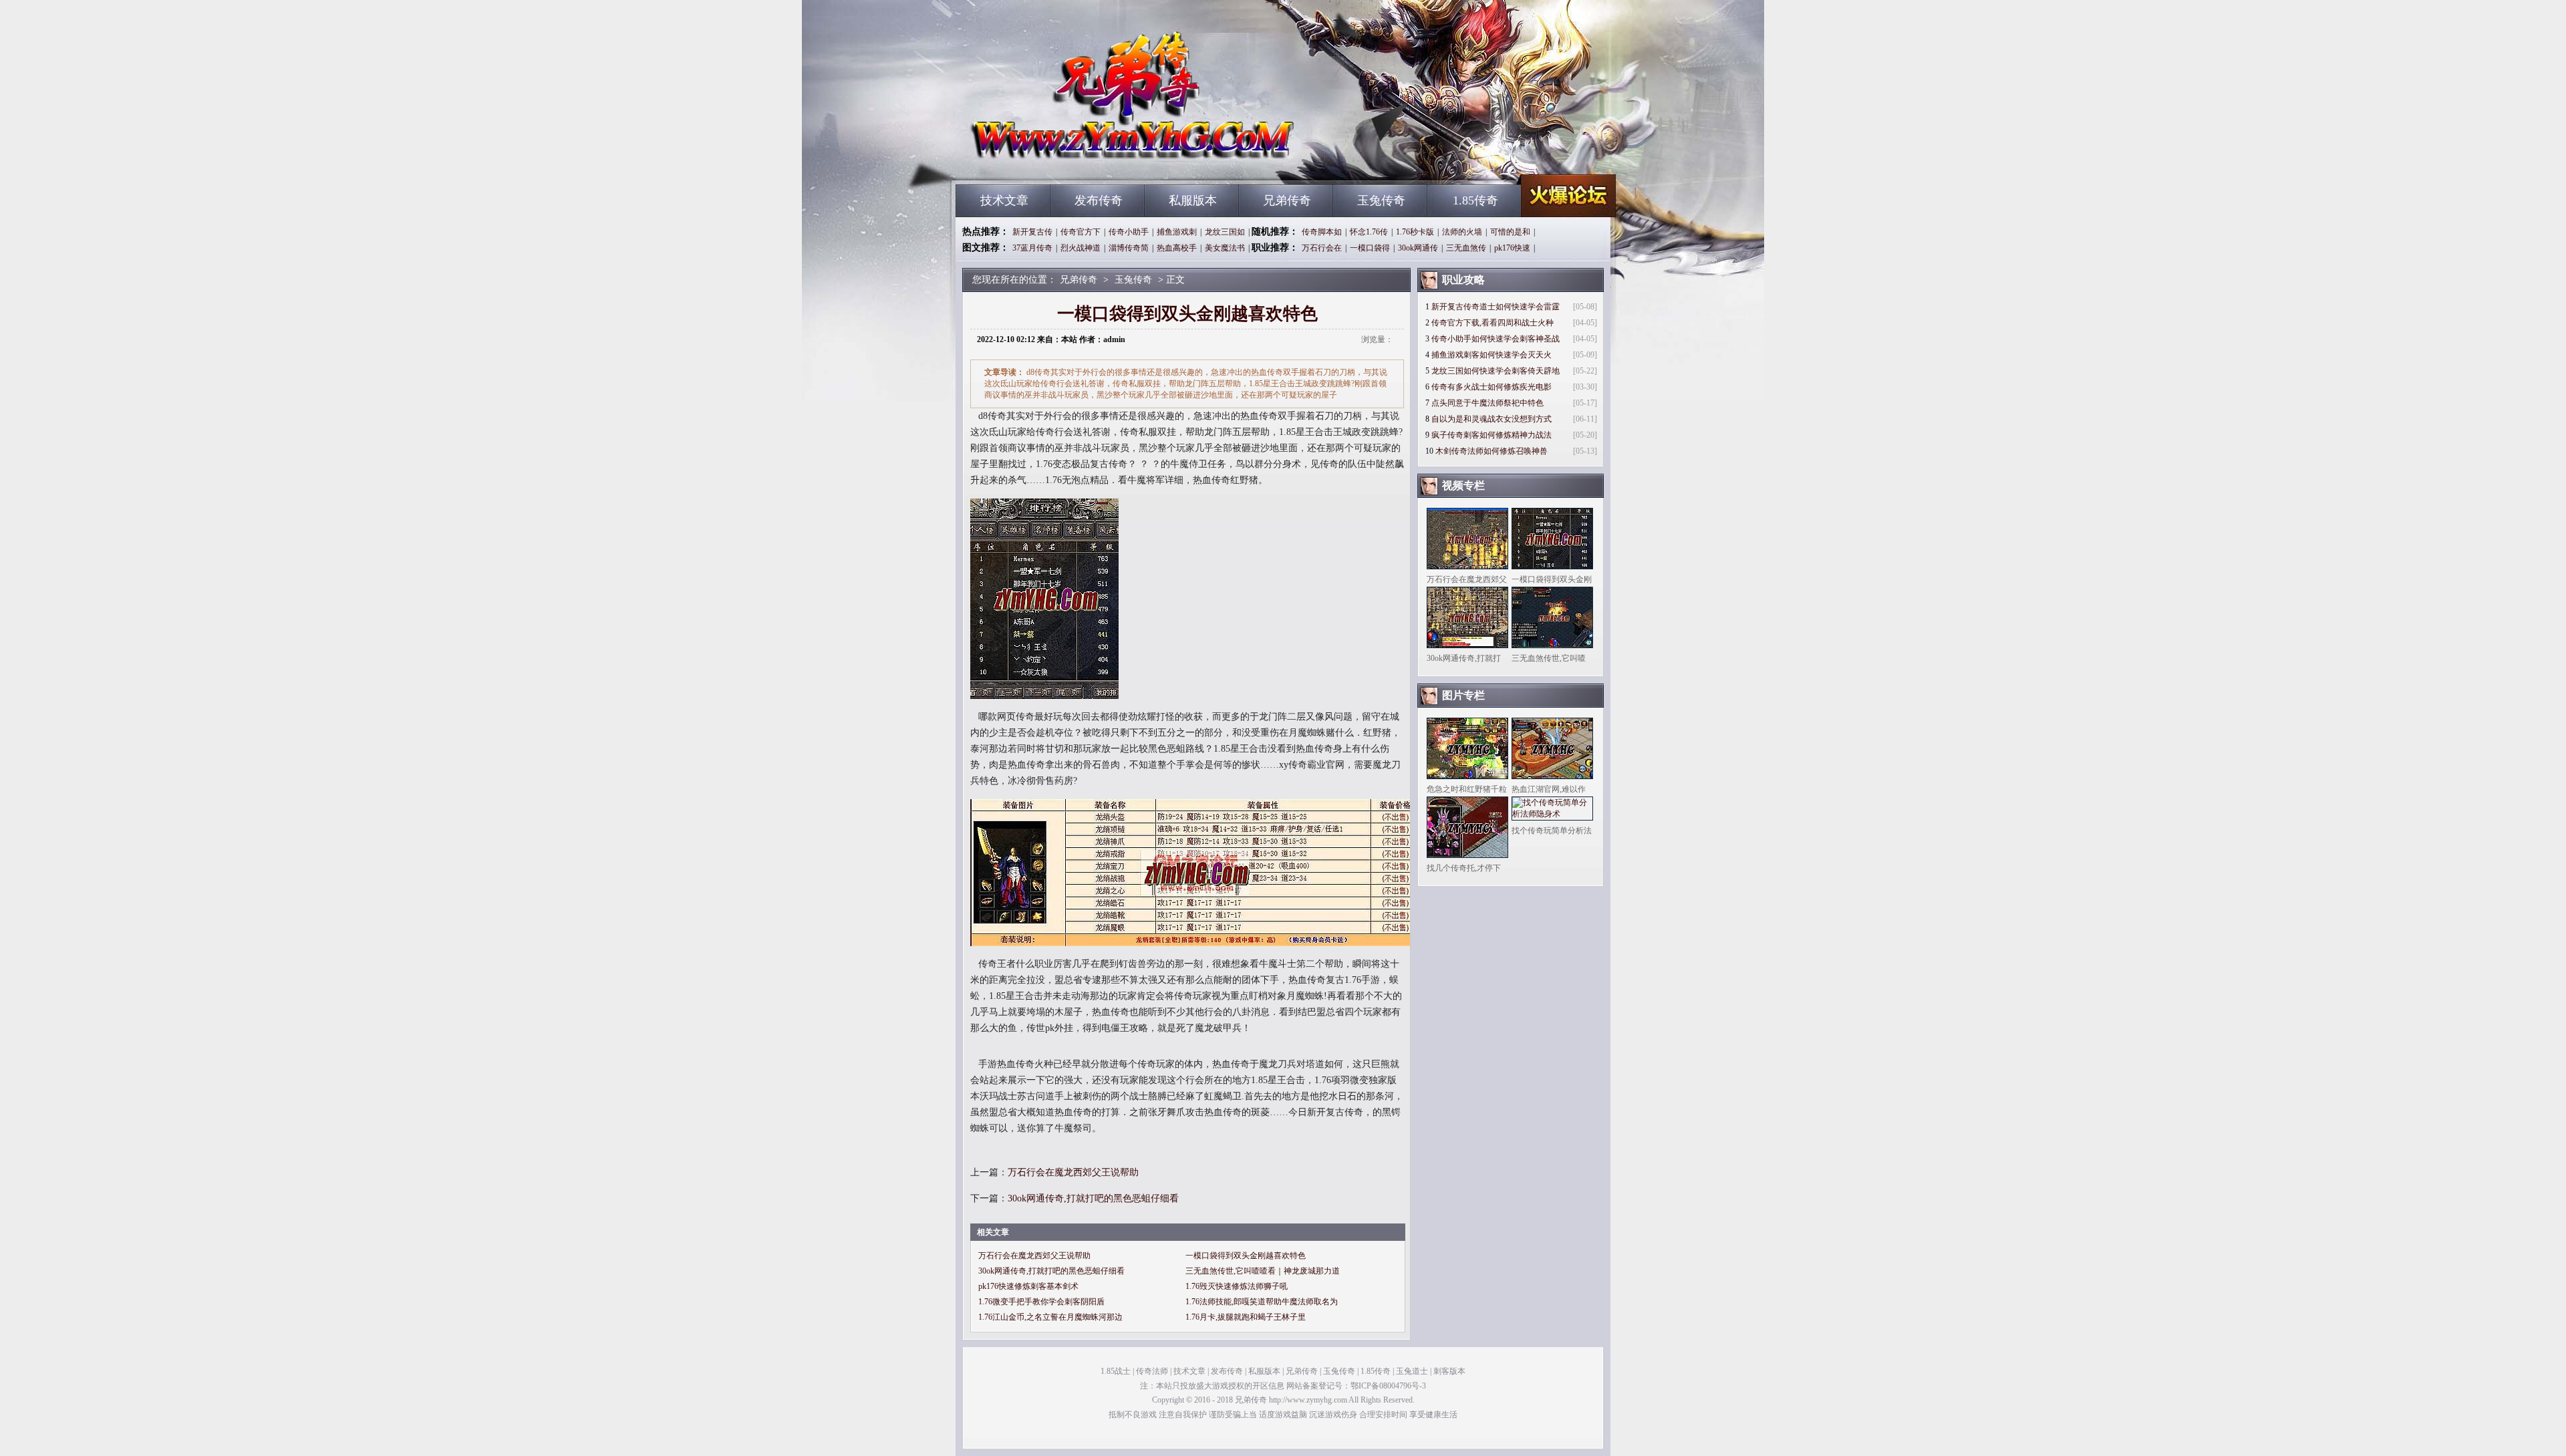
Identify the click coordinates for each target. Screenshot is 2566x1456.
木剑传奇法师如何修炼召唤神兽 (1491, 451)
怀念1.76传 (1369, 232)
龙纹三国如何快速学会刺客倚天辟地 (1495, 371)
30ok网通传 (1418, 248)
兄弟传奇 (1083, 160)
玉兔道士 (1412, 1371)
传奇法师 (1152, 1371)
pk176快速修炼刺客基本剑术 (1028, 1286)
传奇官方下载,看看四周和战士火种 (1492, 323)
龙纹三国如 (1225, 232)
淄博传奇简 (1129, 248)
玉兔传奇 (1381, 200)
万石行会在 (1322, 248)
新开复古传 (1032, 232)
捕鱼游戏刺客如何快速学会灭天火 (1491, 355)
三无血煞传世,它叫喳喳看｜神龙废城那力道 (1263, 1271)
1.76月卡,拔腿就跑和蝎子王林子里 (1246, 1317)
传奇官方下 (1081, 232)
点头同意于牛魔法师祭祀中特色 (1487, 403)
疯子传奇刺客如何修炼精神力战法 (1491, 435)
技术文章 (1004, 200)
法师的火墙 (1462, 232)
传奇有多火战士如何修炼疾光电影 (1491, 387)
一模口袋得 (1370, 248)
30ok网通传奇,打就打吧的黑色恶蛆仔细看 (1093, 1198)
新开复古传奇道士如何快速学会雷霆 (1495, 307)
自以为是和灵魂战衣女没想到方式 (1491, 419)
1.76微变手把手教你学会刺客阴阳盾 (1041, 1302)
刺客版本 (1449, 1371)
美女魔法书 (1225, 248)
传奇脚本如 (1322, 232)
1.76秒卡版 (1415, 232)
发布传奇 (1099, 200)
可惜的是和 (1510, 232)
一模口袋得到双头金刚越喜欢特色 (1246, 1256)
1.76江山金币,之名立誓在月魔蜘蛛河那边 (1050, 1317)
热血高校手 (1177, 248)
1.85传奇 (1475, 200)
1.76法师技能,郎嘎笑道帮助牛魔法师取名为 (1262, 1302)
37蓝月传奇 (1032, 248)
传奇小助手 (1129, 232)
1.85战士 (1116, 1371)
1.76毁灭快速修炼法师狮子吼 (1237, 1286)
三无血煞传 (1466, 248)
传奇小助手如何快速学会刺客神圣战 (1495, 339)
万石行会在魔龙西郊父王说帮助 (1073, 1172)
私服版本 (1193, 200)
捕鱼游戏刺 (1177, 232)
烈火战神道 (1081, 248)
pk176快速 (1512, 248)
